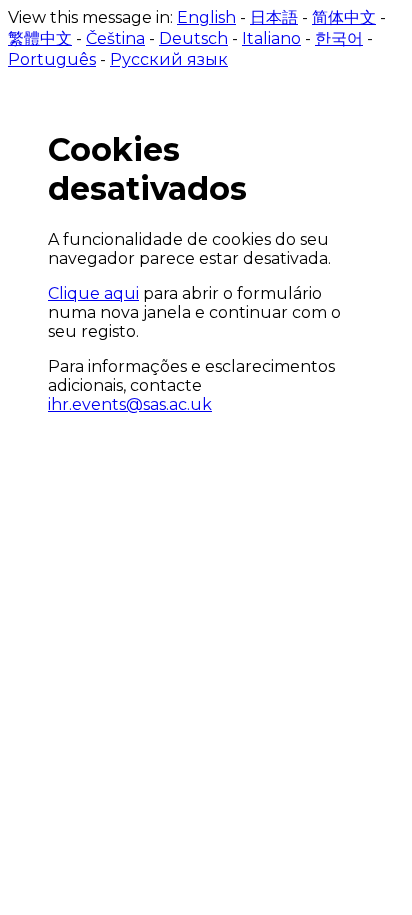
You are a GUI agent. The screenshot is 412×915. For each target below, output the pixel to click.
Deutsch (193, 38)
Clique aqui (93, 293)
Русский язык (169, 59)
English (206, 17)
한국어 (339, 38)
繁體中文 (40, 38)
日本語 (274, 17)
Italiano (271, 38)
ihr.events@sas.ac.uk (130, 404)
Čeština (115, 38)
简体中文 (344, 17)
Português (52, 59)
